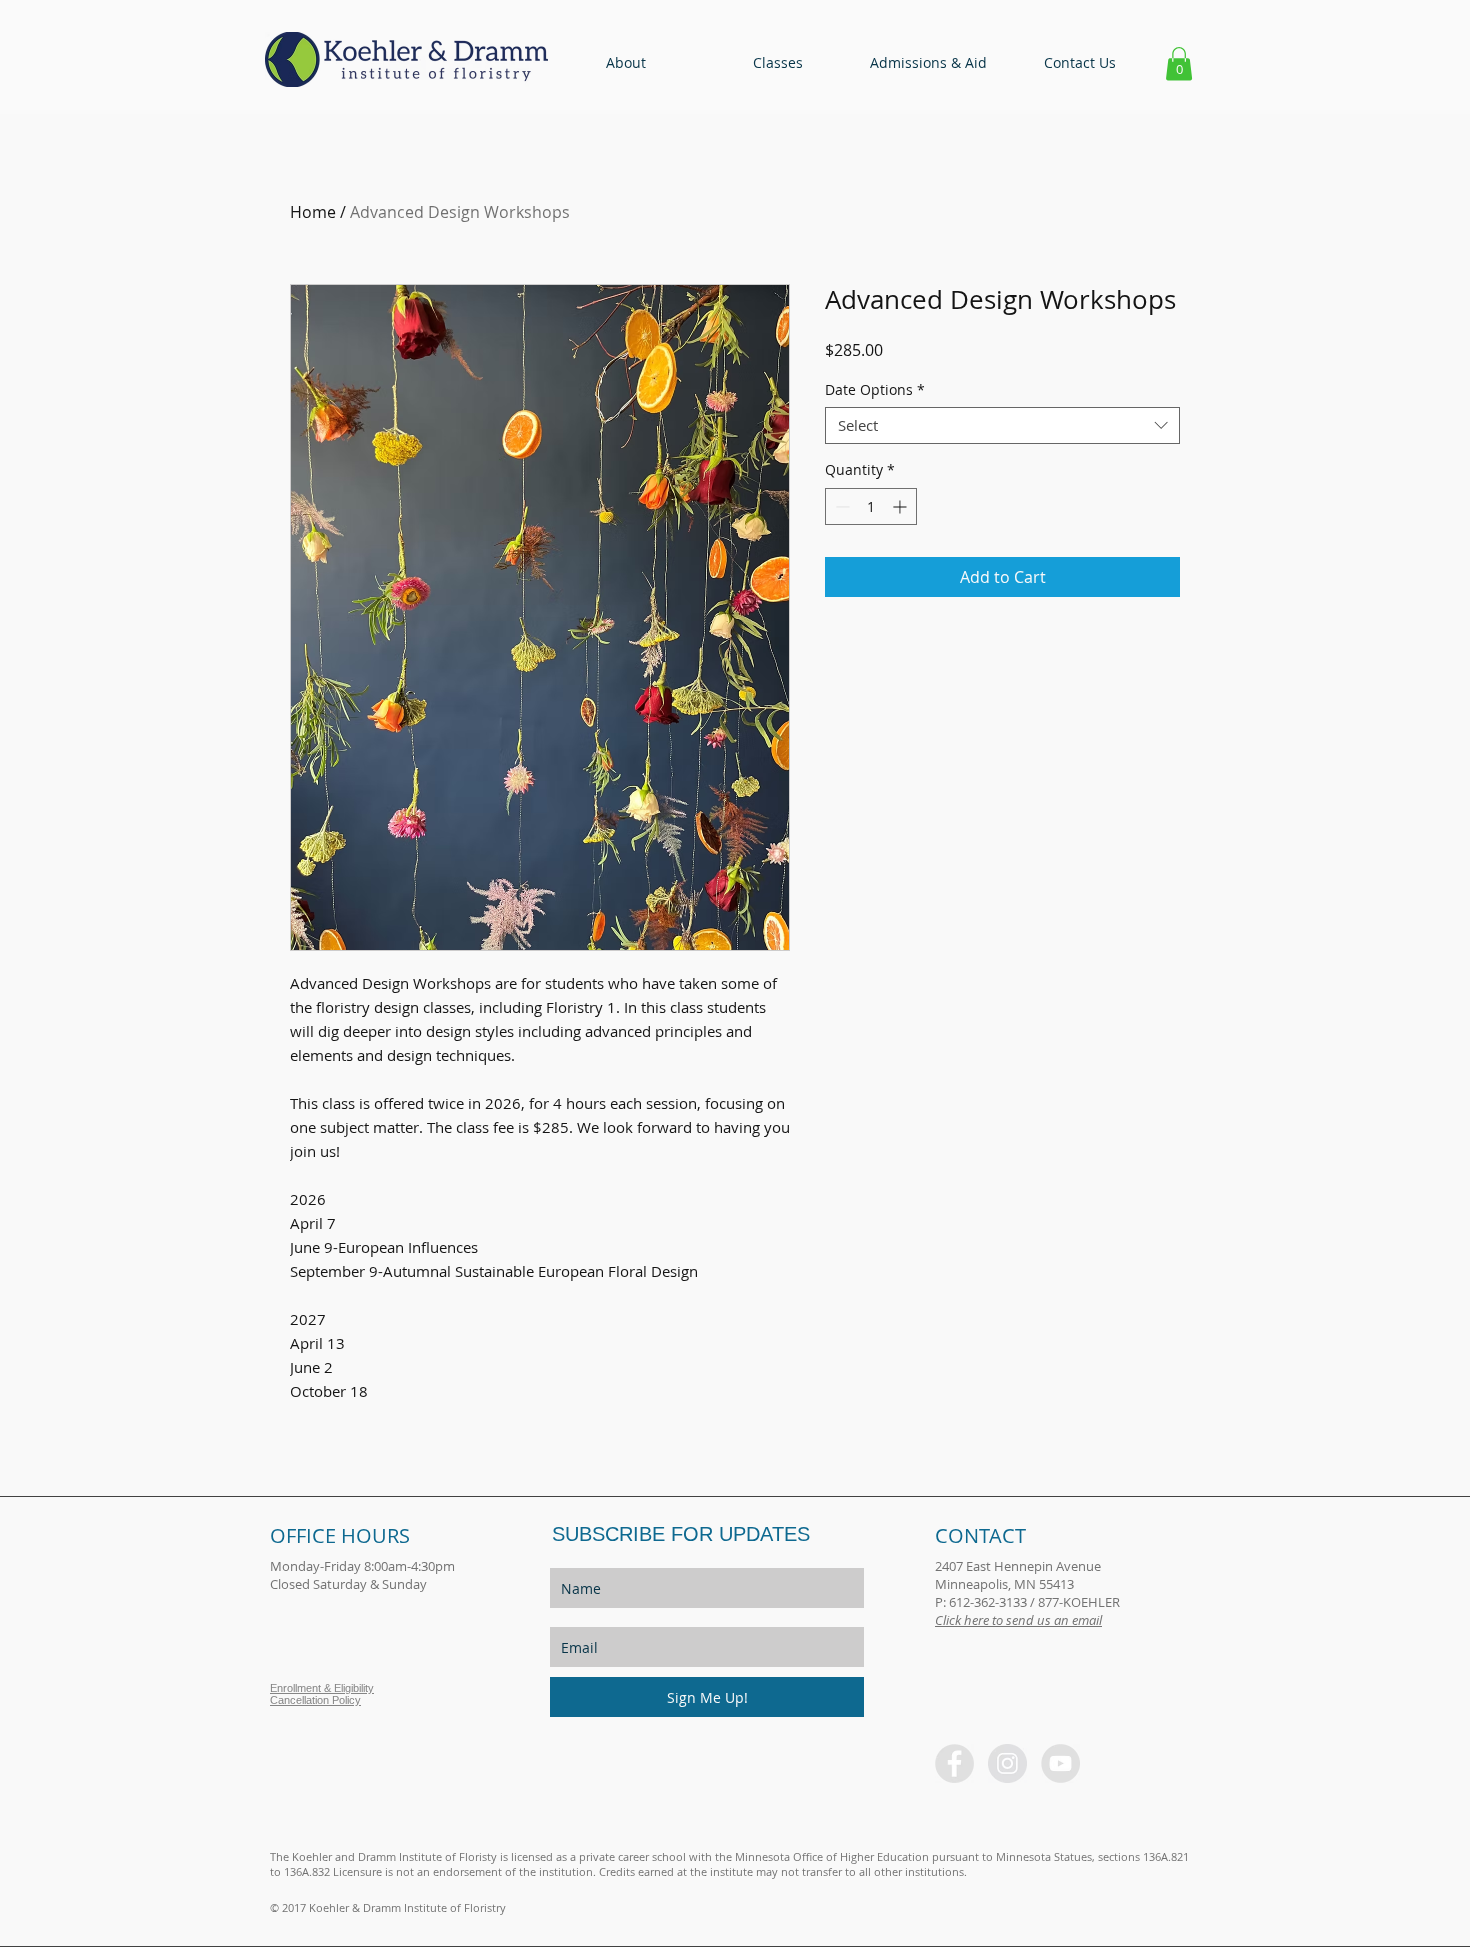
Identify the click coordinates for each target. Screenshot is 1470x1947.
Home (313, 212)
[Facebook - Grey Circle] (954, 1763)
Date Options (875, 390)
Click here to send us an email (1018, 1620)
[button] (626, 63)
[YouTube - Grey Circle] (1060, 1763)
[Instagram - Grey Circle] (1007, 1763)
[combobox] (1002, 426)
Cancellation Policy (315, 1700)
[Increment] (901, 506)
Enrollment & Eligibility (322, 1688)
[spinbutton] (871, 506)
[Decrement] (840, 506)
